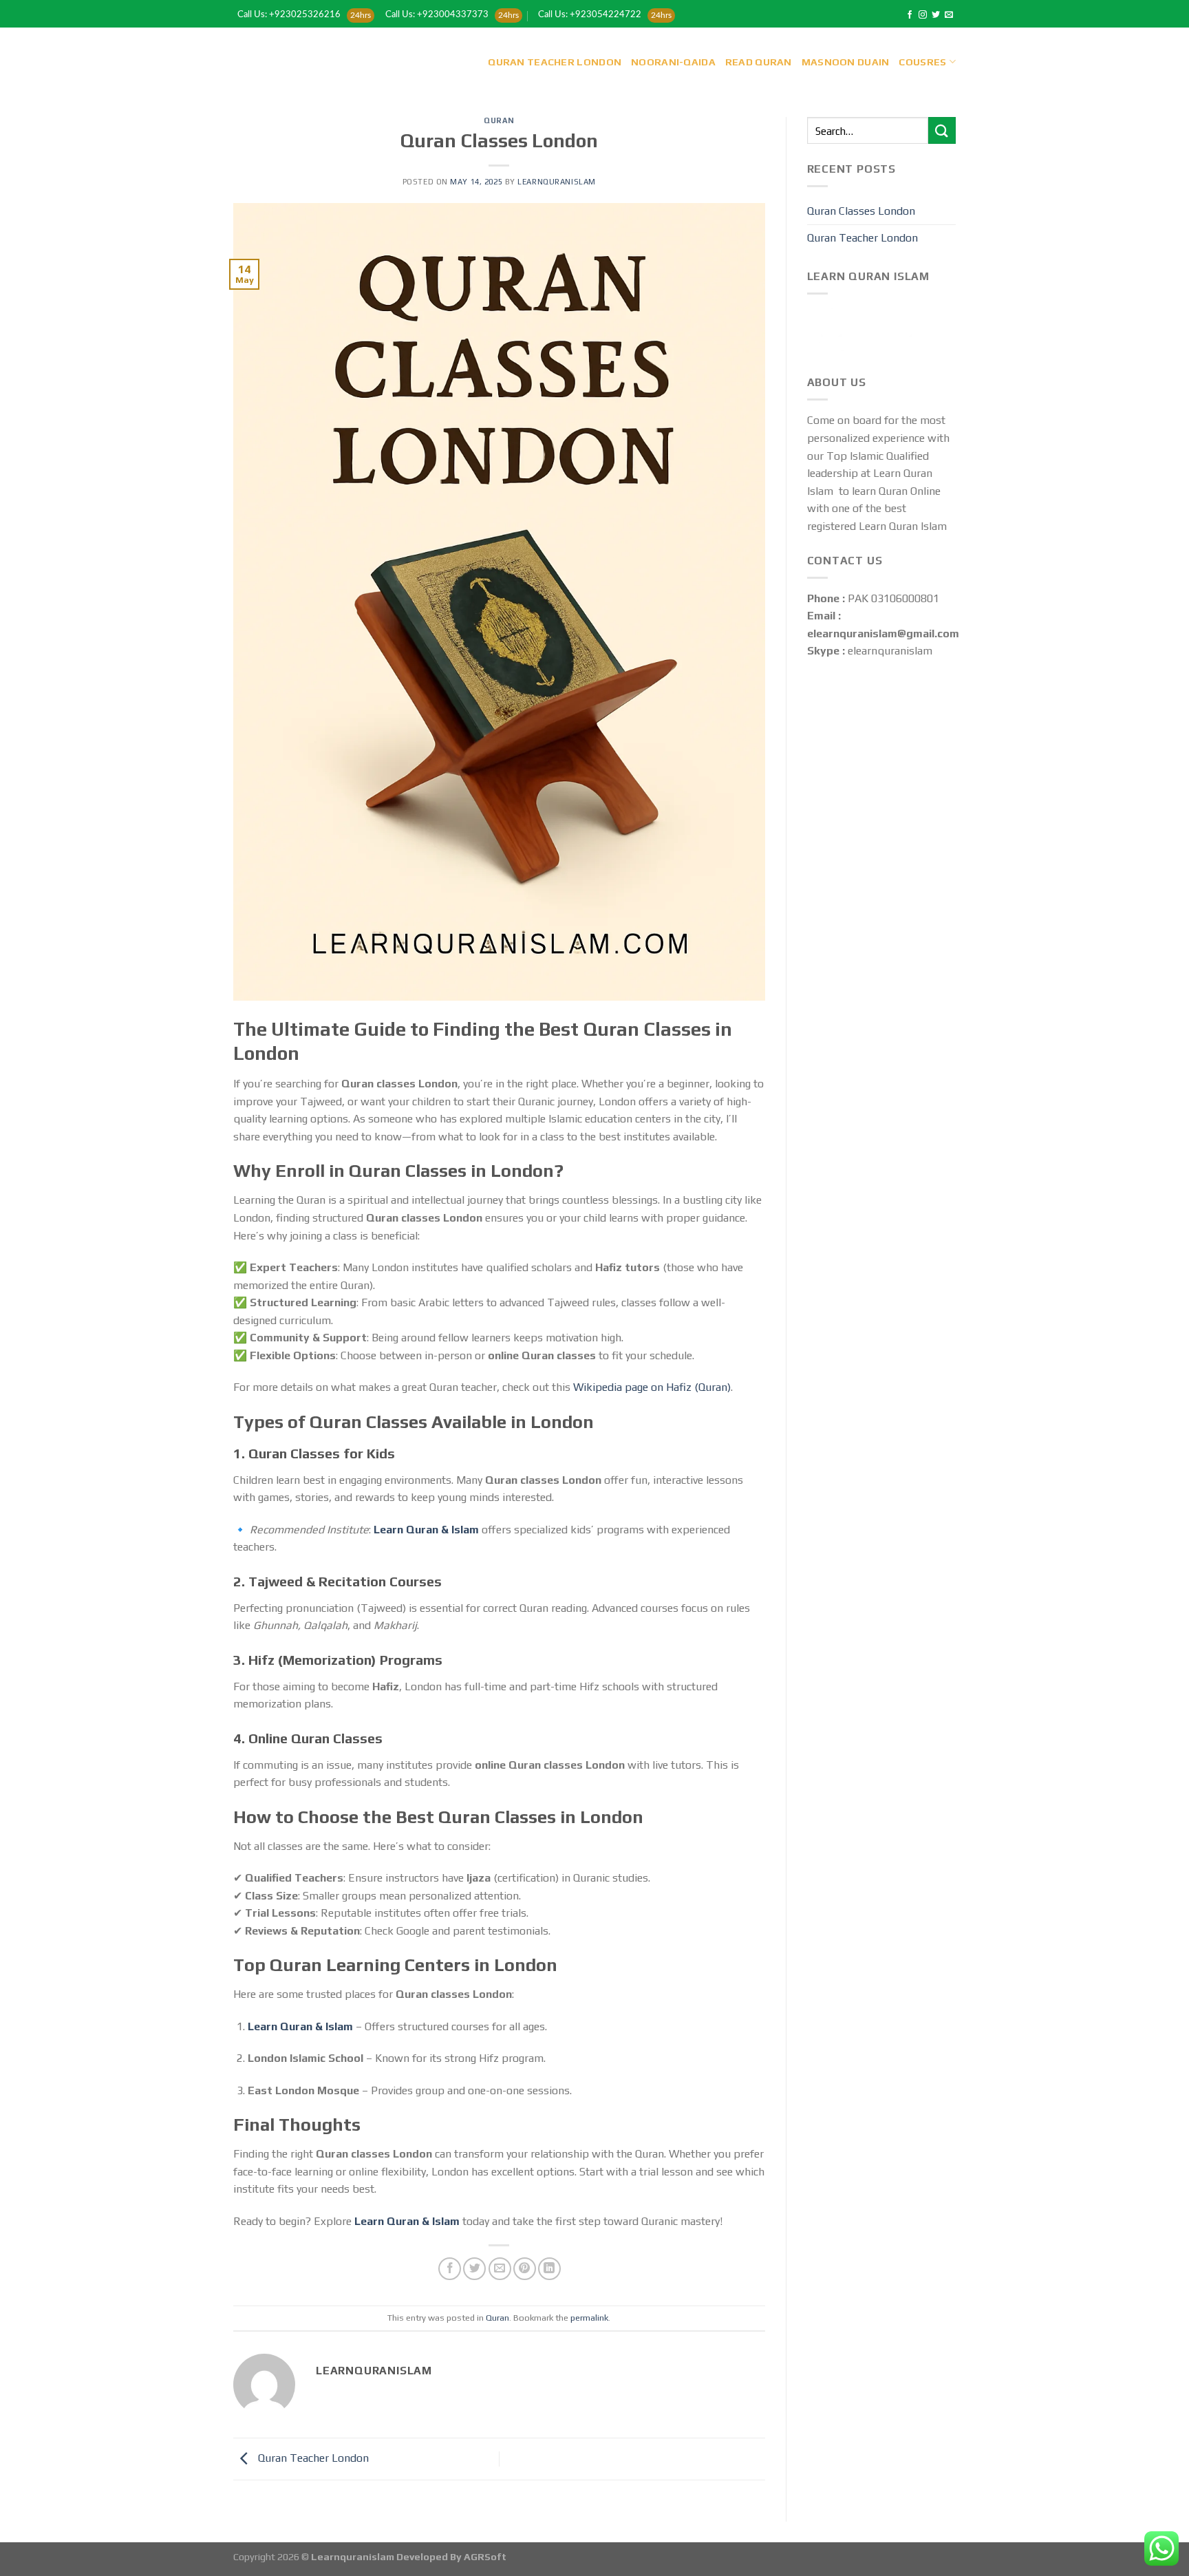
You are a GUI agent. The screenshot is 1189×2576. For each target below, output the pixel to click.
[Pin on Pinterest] (525, 2269)
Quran (499, 120)
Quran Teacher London (555, 62)
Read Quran (759, 62)
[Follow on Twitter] (936, 15)
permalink (589, 2318)
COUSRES (922, 62)
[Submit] (942, 130)
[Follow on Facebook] (910, 15)
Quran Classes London (861, 211)
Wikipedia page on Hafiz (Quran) (652, 1387)
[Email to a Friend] (500, 2269)
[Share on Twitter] (474, 2269)
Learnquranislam (556, 182)
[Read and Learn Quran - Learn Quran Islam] (282, 62)
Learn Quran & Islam (426, 1530)
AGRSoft (485, 2557)
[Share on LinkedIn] (549, 2269)
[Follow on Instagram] (923, 15)
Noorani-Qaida (673, 62)
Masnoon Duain (846, 62)
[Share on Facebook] (450, 2269)
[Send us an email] (949, 15)
